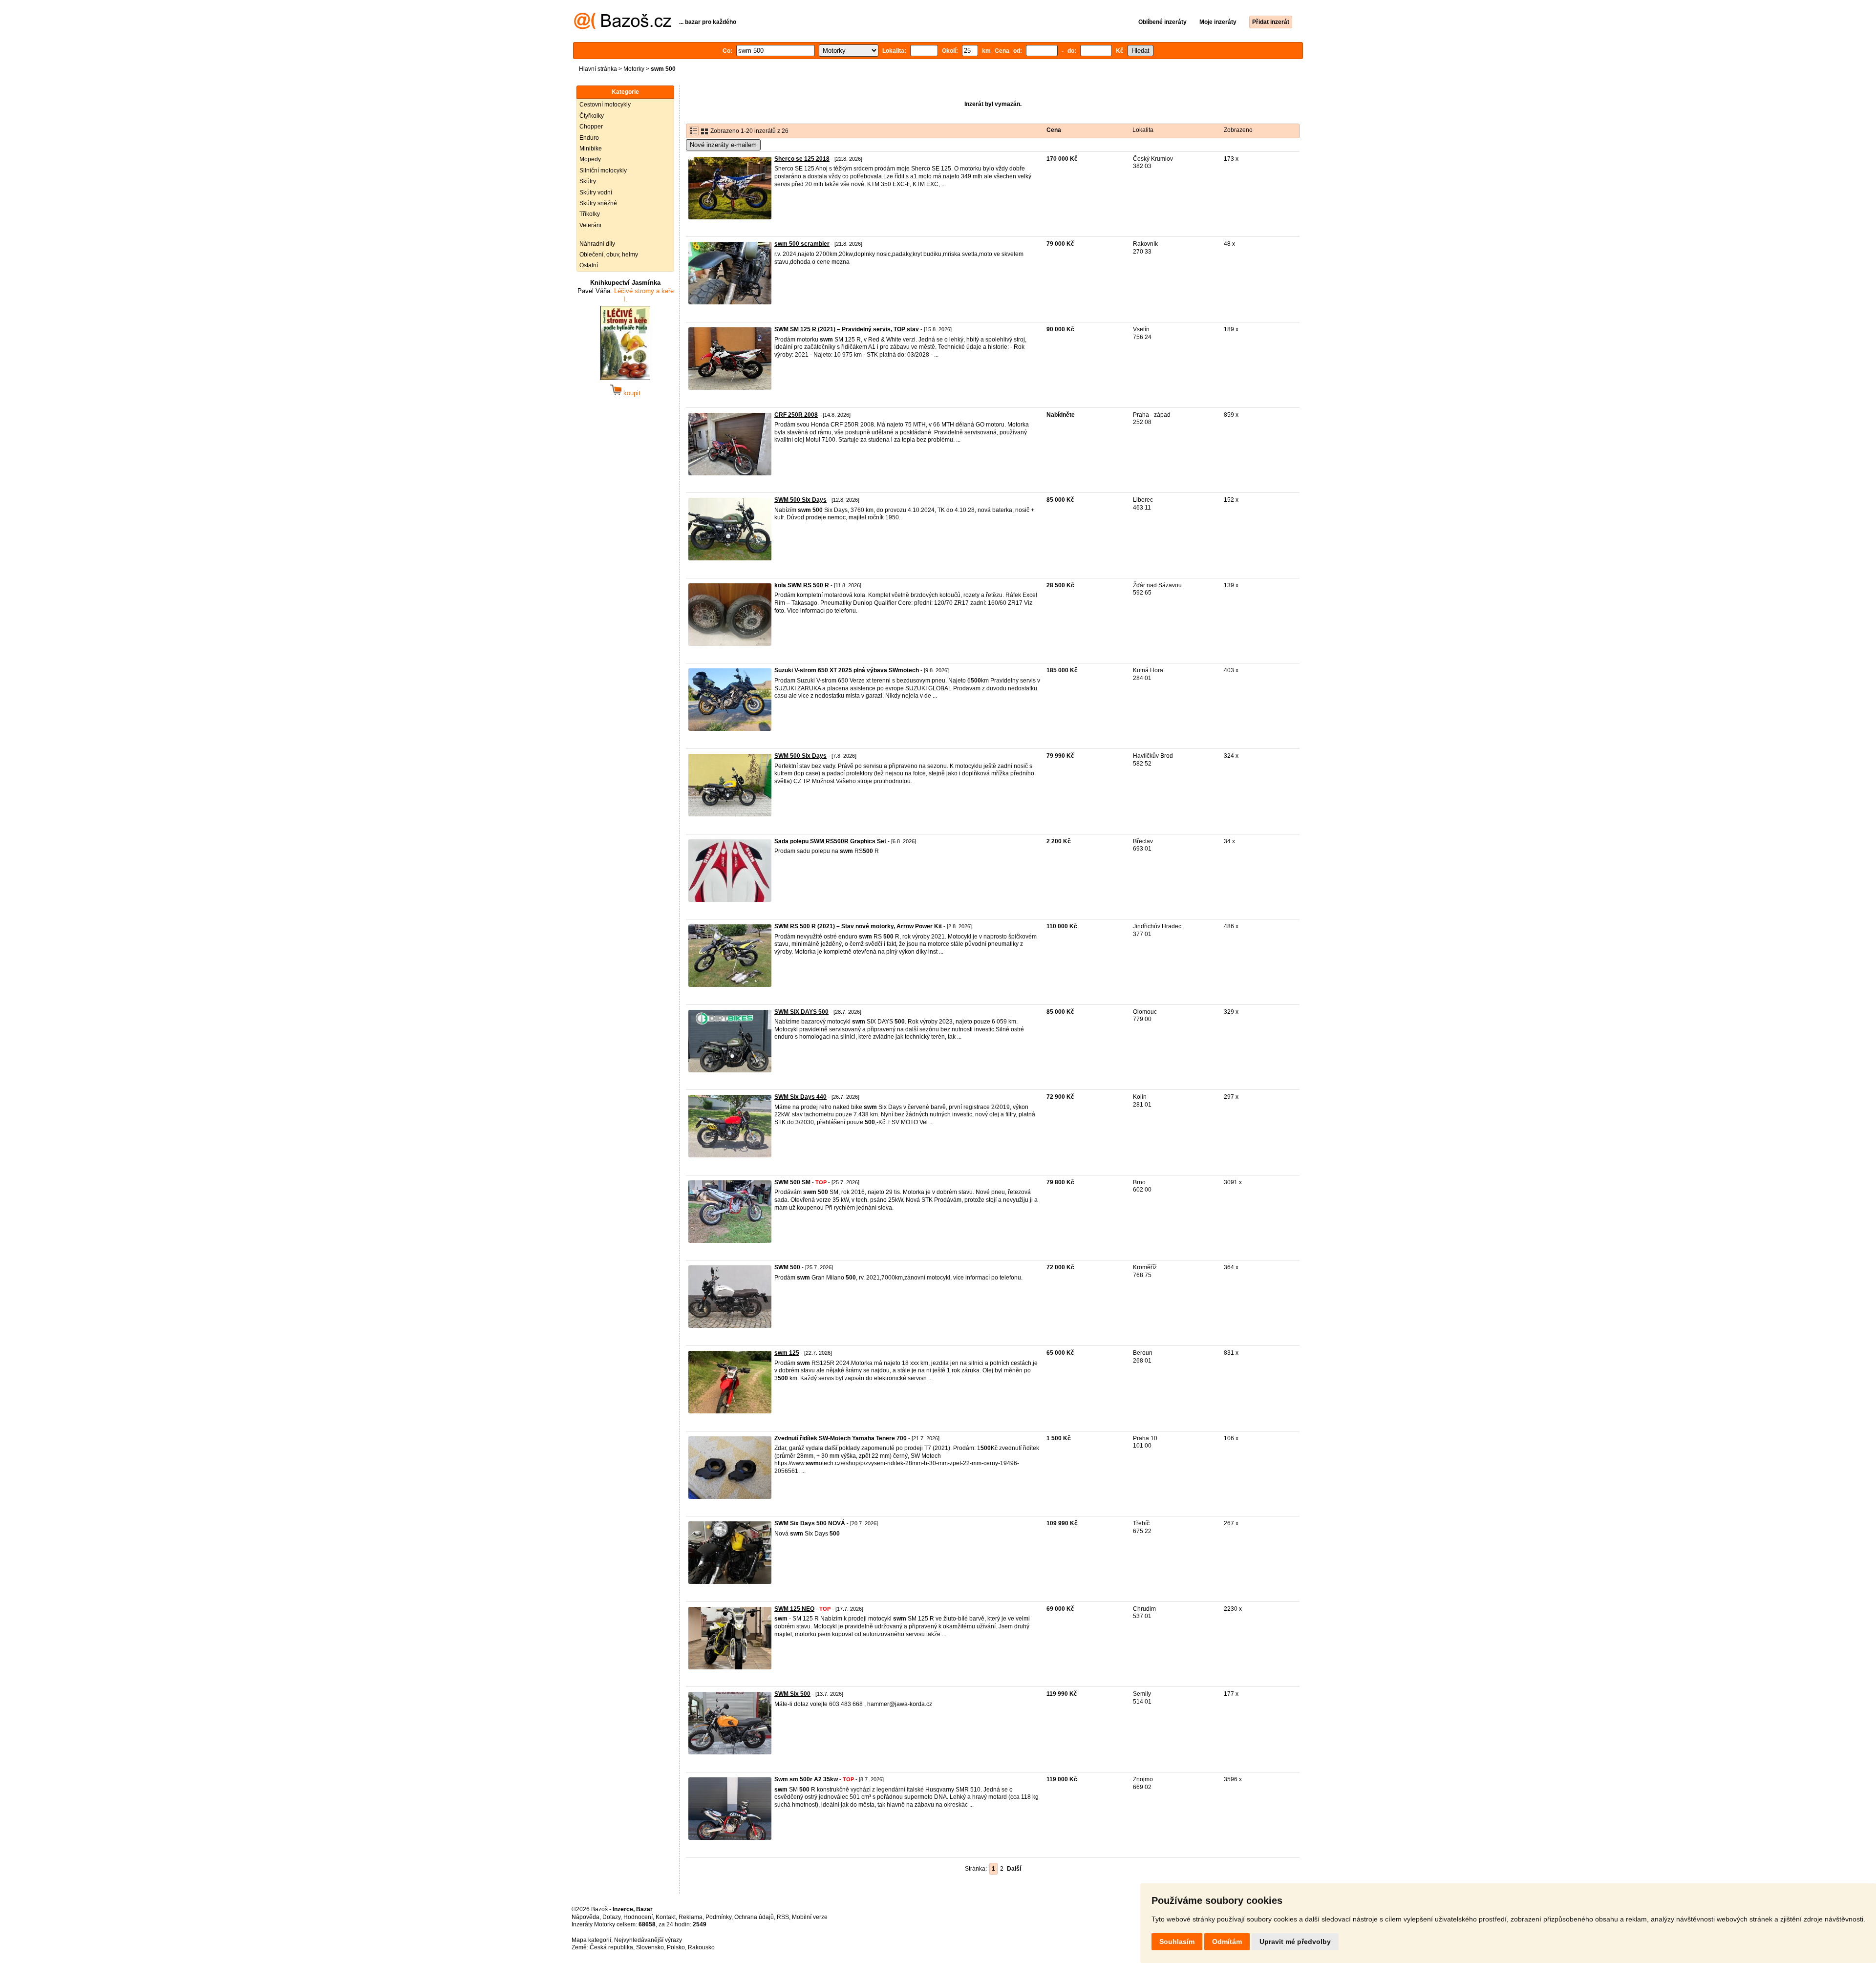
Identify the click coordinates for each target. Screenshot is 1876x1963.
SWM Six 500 (792, 1694)
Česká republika (611, 1947)
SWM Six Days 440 (800, 1097)
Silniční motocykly (603, 171)
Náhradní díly (597, 244)
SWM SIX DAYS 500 (801, 1012)
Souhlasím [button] (1177, 1942)
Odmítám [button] (1227, 1942)
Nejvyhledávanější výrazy (648, 1940)
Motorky (634, 69)
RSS (783, 1917)
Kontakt (666, 1917)
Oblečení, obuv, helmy (609, 255)
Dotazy (611, 1917)
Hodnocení (638, 1917)
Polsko (676, 1947)
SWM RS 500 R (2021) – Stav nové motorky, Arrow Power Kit (858, 926)
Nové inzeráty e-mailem (723, 145)
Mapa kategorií (591, 1940)
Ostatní (589, 265)
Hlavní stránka (598, 69)
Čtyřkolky (592, 116)
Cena (1054, 130)
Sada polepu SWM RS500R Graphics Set (830, 841)
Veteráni (590, 225)
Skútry (588, 181)
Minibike (591, 149)
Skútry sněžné (598, 203)
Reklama (691, 1917)
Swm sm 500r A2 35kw (806, 1779)
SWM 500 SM (792, 1182)
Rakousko (701, 1947)
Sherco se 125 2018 (802, 159)
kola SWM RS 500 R (802, 585)
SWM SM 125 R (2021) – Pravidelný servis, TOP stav (847, 329)
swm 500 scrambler (802, 244)
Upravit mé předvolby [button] (1295, 1942)
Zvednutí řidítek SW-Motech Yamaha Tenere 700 (841, 1438)
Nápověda (586, 1917)
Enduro (589, 138)
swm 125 (787, 1353)
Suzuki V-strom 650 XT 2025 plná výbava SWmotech (847, 670)
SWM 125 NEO (794, 1609)
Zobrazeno (1238, 130)
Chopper (591, 127)
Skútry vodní (596, 192)
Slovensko (650, 1947)
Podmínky (718, 1917)
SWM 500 (787, 1267)
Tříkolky (590, 214)
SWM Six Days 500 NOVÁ (810, 1523)
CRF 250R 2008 (796, 415)
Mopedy (590, 159)
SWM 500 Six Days (800, 500)
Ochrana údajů (754, 1917)
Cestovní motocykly (605, 105)
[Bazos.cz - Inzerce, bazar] (623, 27)
